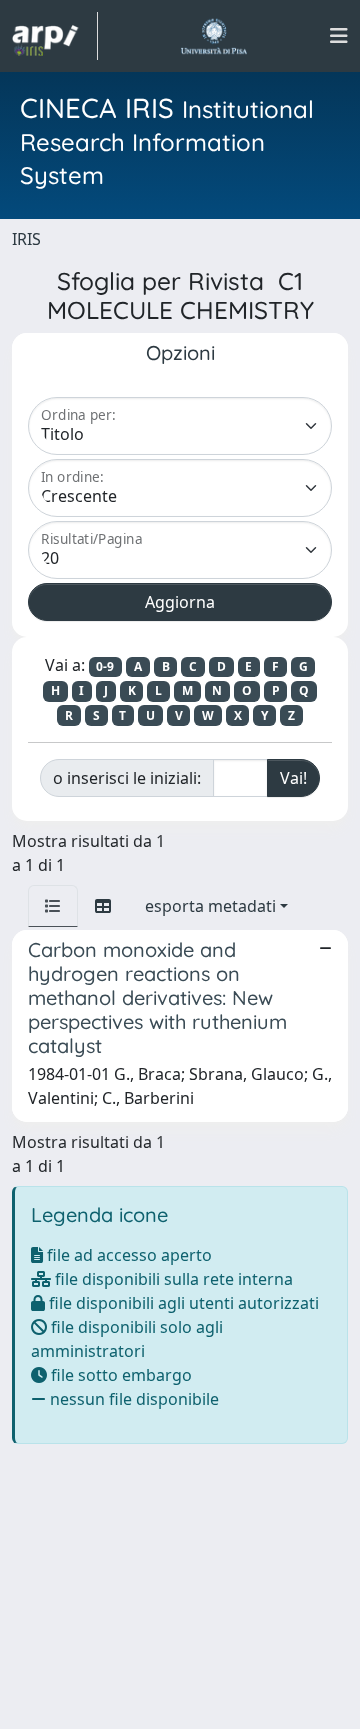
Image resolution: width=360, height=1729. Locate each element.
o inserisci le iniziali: (127, 778)
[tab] (53, 906)
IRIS (26, 239)
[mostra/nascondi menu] (339, 36)
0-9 (105, 666)
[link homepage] (55, 36)
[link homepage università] (213, 36)
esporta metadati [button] (210, 906)
